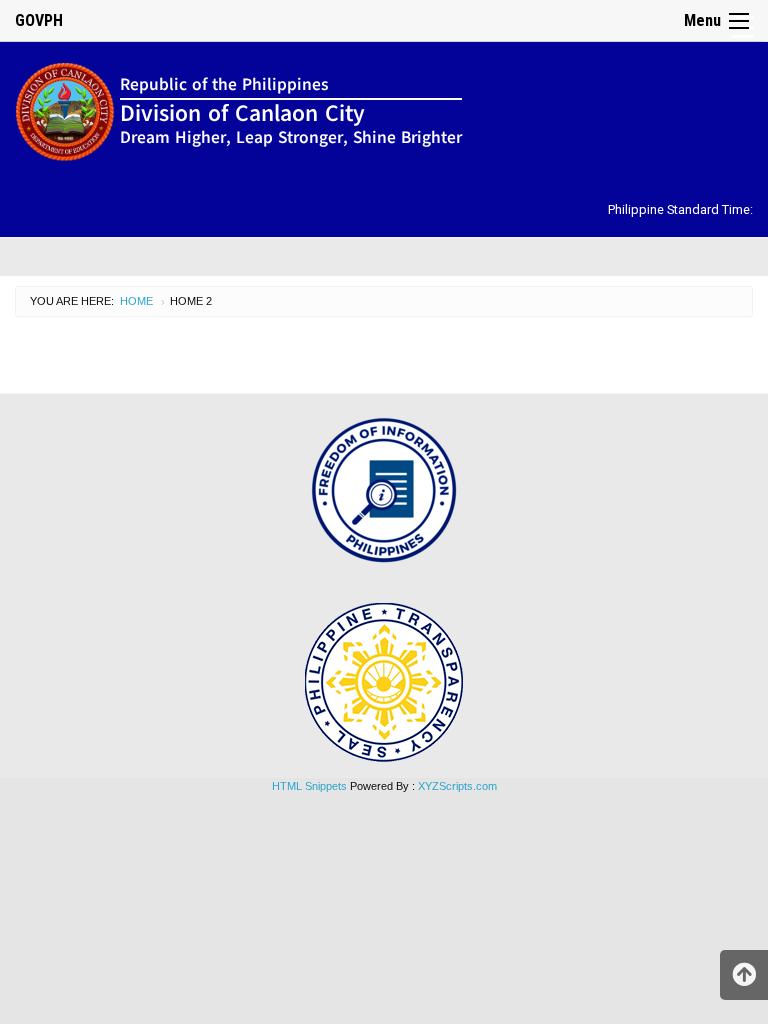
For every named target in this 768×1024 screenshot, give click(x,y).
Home (136, 301)
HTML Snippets (309, 786)
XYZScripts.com (457, 786)
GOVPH (39, 20)
